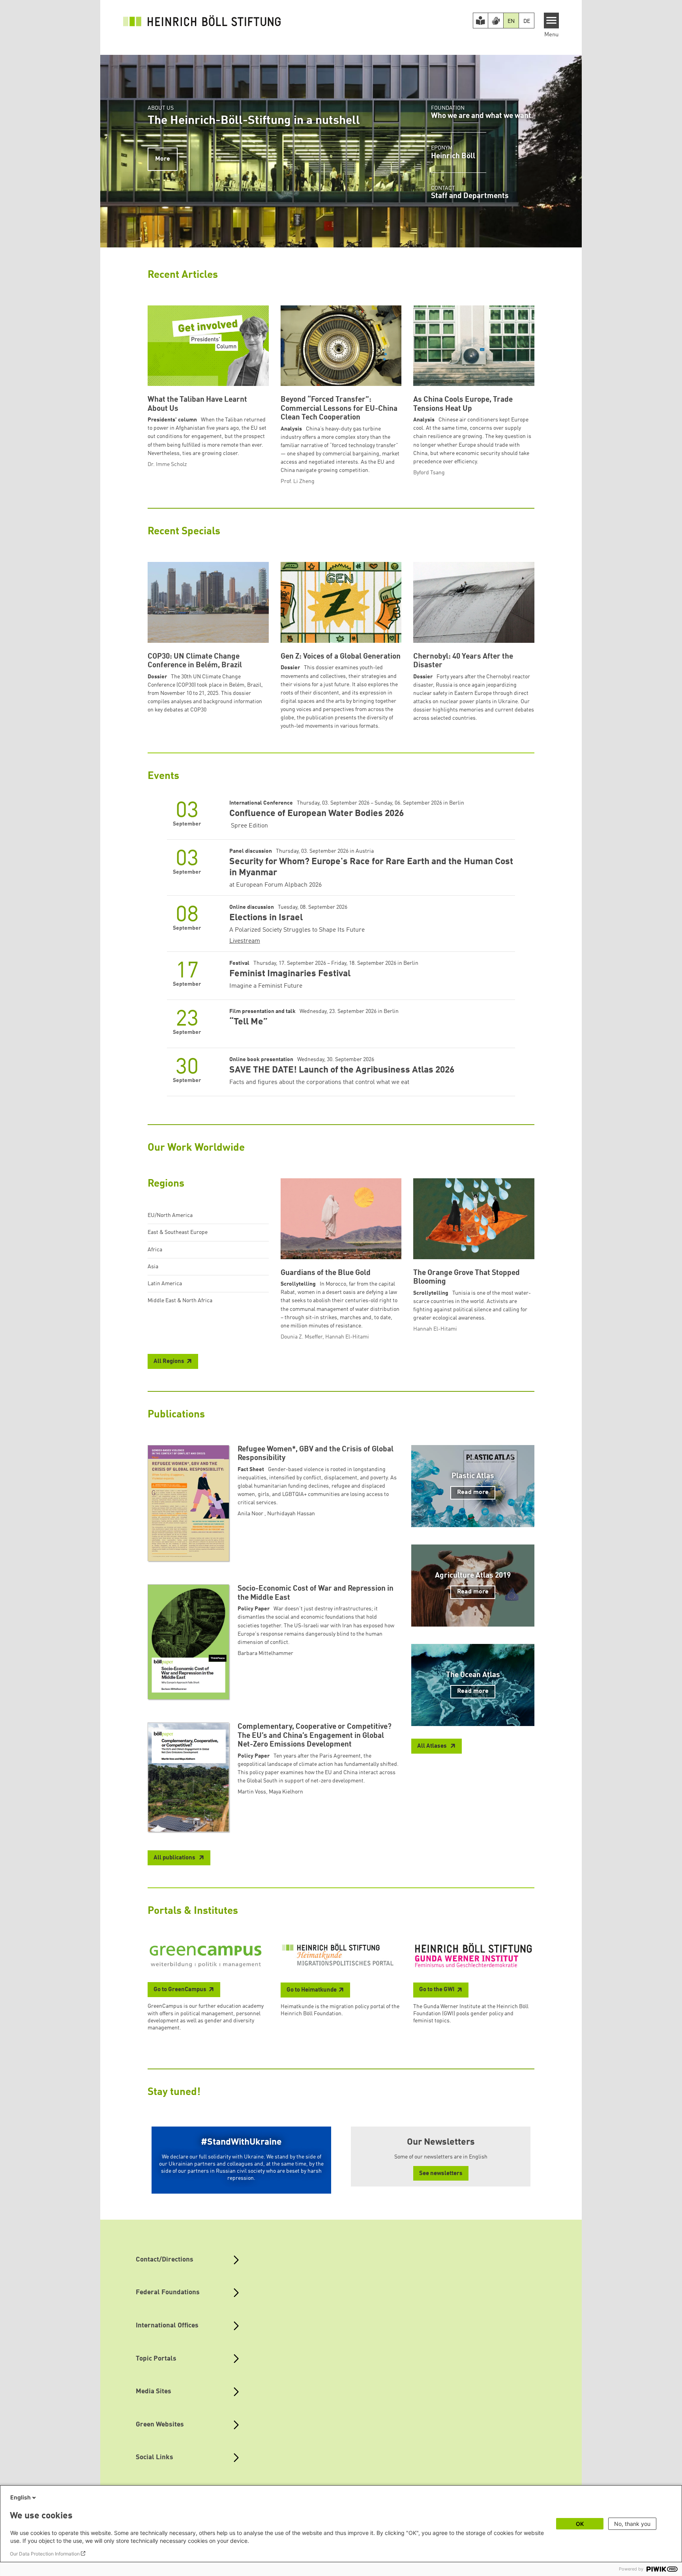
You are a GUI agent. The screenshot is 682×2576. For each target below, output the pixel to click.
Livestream (245, 941)
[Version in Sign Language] (496, 21)
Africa (155, 1250)
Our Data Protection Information (45, 2554)
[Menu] (552, 21)
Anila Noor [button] (251, 1514)
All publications (175, 1858)
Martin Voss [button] (252, 1792)
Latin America (165, 1284)
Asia (153, 1267)
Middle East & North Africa (180, 1301)
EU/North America (170, 1215)
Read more (473, 1492)
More (163, 159)
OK (580, 2524)
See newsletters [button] (441, 2174)
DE (527, 21)
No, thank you (632, 2524)
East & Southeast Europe (178, 1232)
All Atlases (433, 1746)
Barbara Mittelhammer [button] (265, 1653)
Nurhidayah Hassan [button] (291, 1514)
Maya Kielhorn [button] (286, 1792)
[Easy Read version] (481, 21)
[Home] (202, 21)
